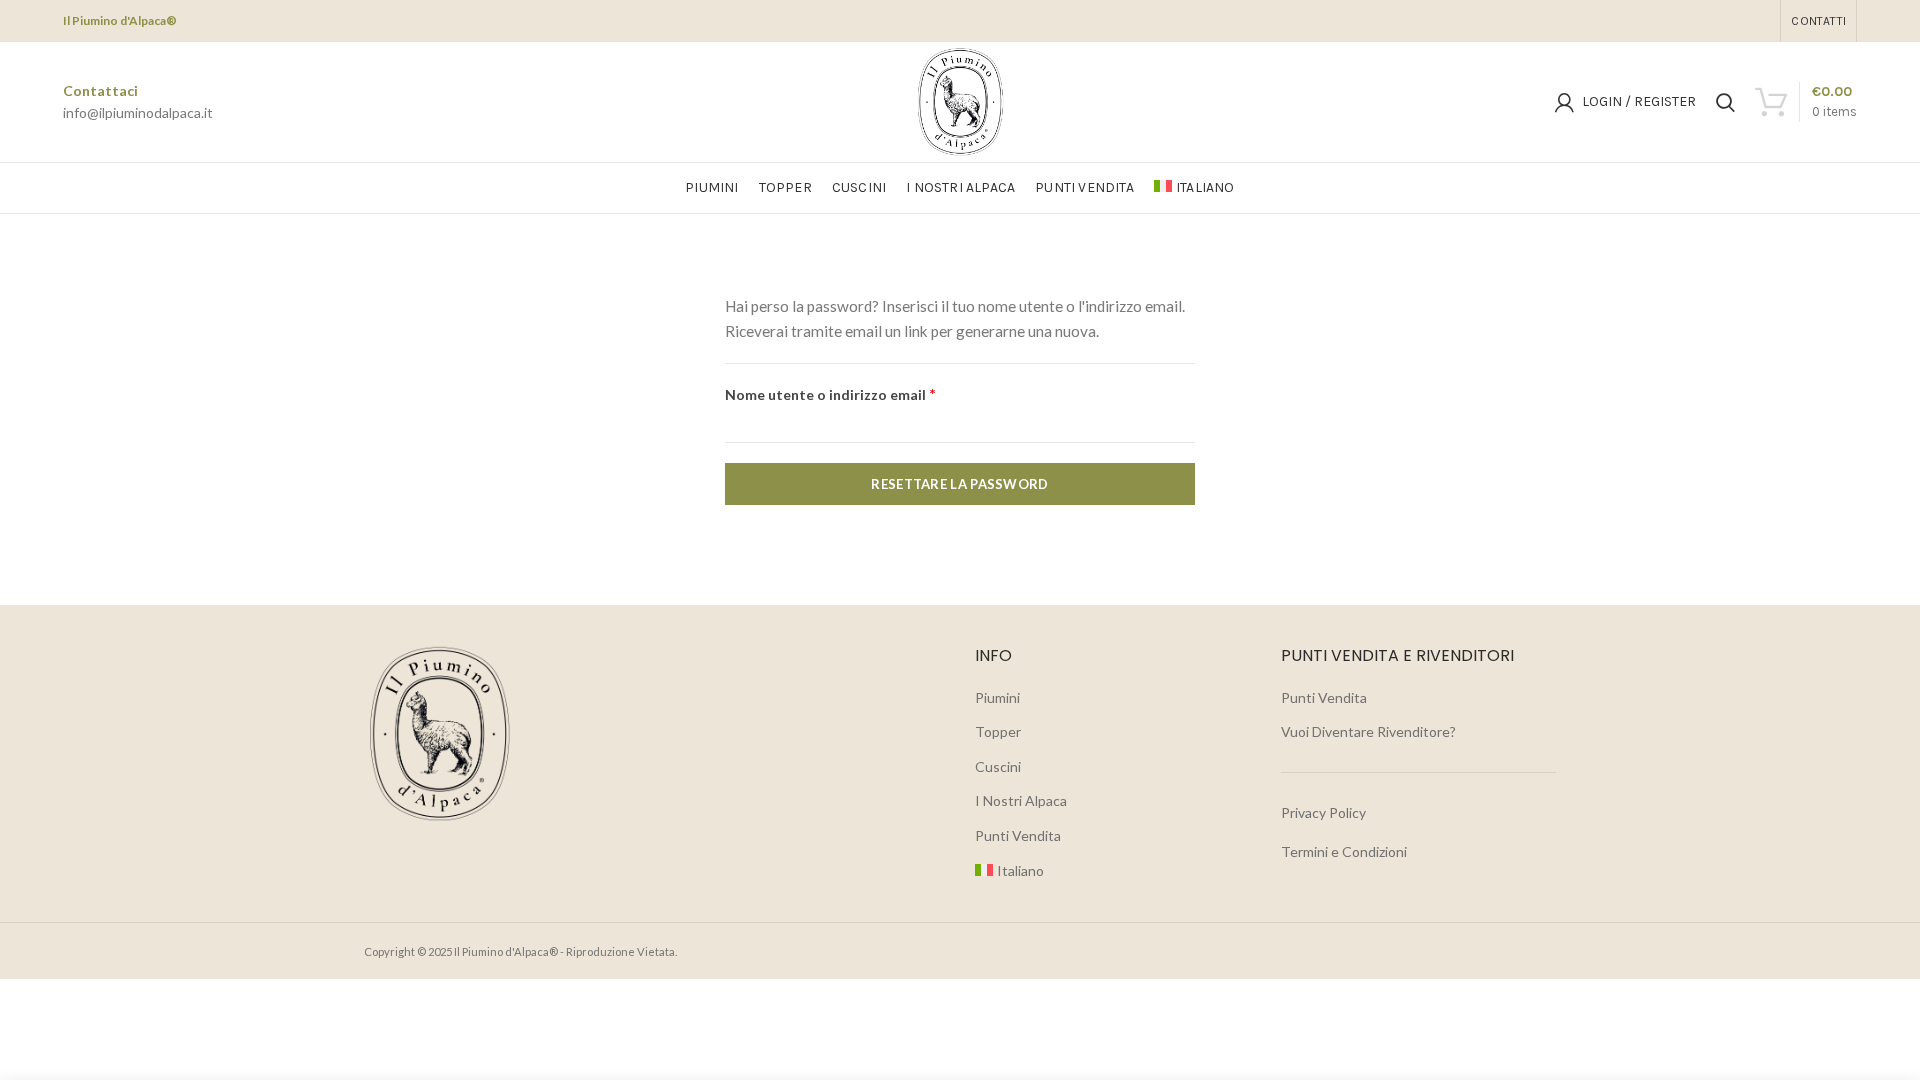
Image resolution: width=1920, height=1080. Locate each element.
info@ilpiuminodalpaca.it (138, 112)
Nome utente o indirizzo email (861, 393)
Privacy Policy (1323, 812)
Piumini (997, 697)
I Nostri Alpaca (1021, 800)
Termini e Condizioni (1344, 851)
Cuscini (998, 766)
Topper (998, 731)
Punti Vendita (1018, 835)
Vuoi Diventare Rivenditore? (1368, 731)
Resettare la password (959, 484)
